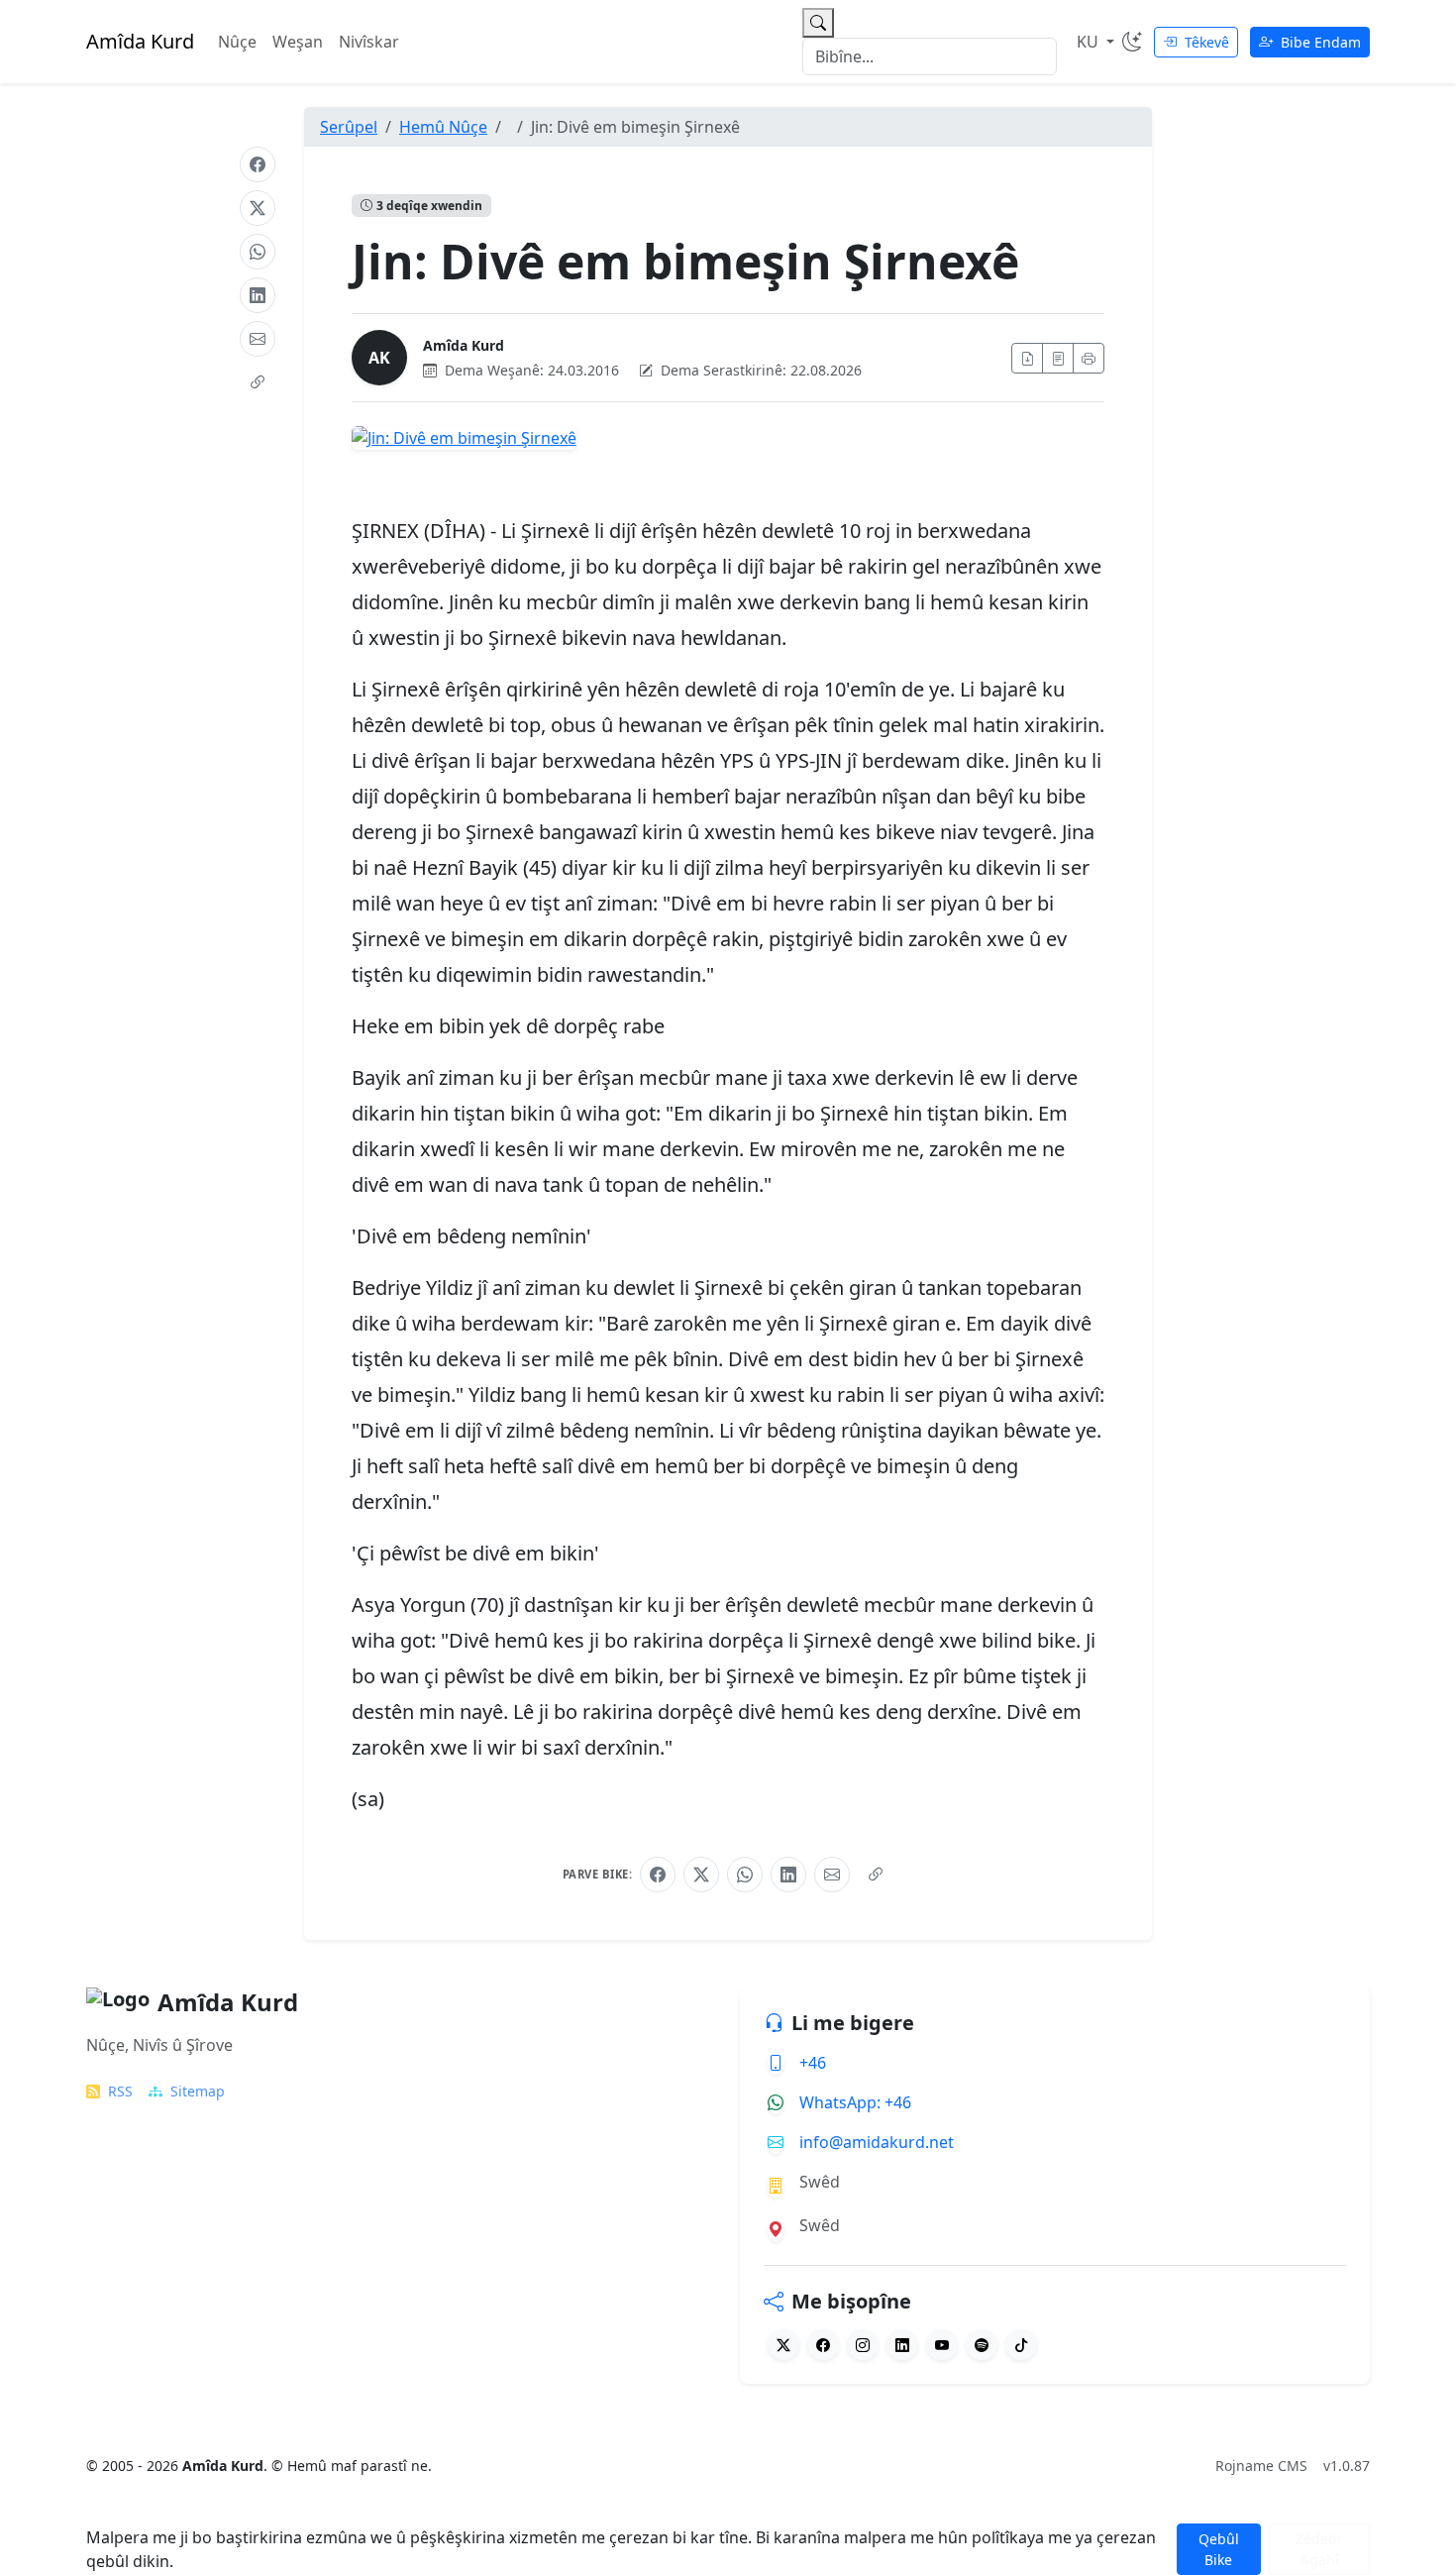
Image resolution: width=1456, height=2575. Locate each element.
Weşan (298, 42)
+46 (813, 2063)
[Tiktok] (1021, 2345)
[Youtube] (942, 2345)
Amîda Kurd (464, 345)
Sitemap (198, 2091)
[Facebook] (258, 164)
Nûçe (237, 42)
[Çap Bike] (1089, 358)
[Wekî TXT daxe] (1058, 358)
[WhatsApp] (258, 252)
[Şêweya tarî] (1132, 42)
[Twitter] (783, 2345)
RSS (120, 2091)
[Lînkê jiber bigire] (258, 382)
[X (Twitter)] (258, 208)
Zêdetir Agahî (1319, 2549)
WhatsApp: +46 (855, 2102)
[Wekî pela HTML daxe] (1027, 358)
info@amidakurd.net (877, 2142)
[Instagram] (863, 2345)
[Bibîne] (818, 23)
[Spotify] (982, 2345)
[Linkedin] (902, 2345)
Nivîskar (369, 42)
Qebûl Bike (1219, 2549)
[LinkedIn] (258, 295)
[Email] (258, 339)
